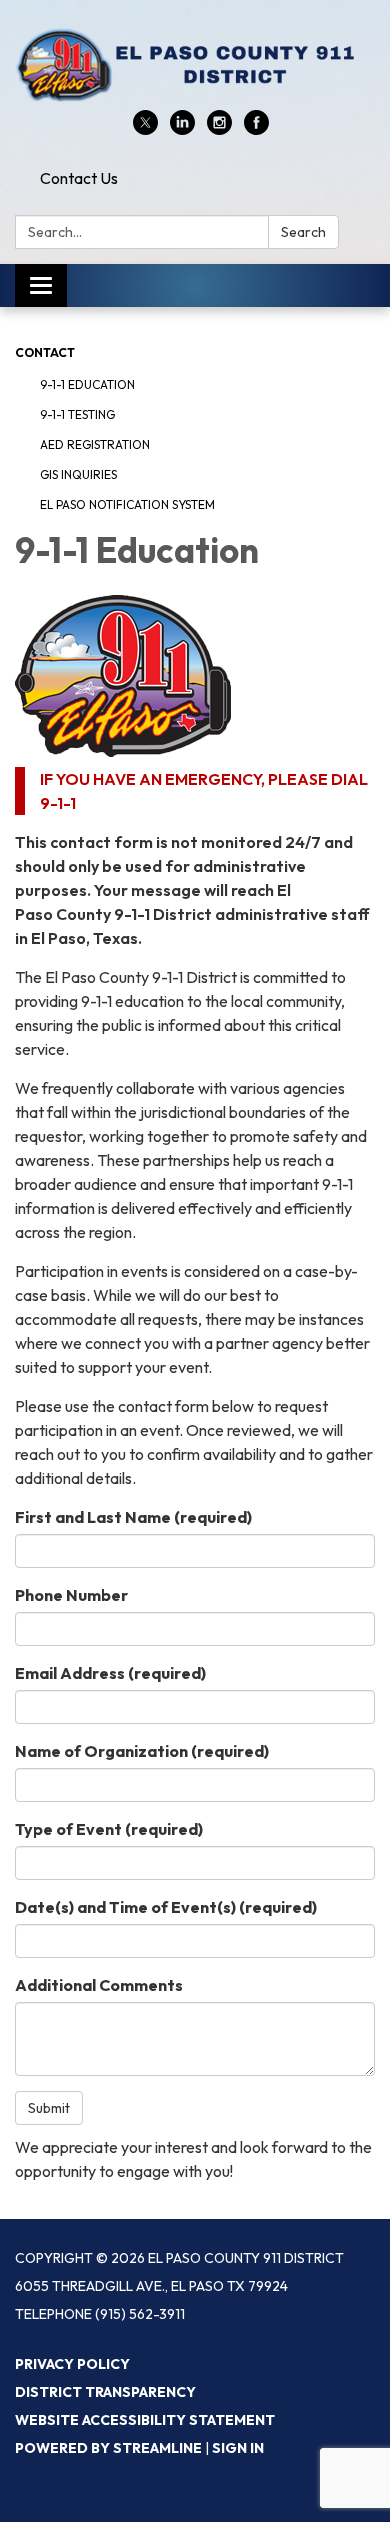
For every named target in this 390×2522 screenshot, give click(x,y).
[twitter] (145, 129)
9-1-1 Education (87, 384)
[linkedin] (182, 129)
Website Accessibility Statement (145, 2420)
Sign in (238, 2448)
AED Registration (95, 444)
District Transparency (105, 2392)
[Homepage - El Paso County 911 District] (195, 65)
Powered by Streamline (108, 2448)
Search (303, 232)
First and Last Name (133, 1517)
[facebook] (256, 129)
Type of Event (109, 1829)
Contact (45, 352)
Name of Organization (142, 1751)
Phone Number (71, 1595)
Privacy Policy (72, 2364)
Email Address (110, 1673)
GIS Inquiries (78, 474)
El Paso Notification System (127, 504)
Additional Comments (99, 1985)
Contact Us (79, 178)
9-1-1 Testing (77, 414)
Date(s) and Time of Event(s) (166, 1907)
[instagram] (219, 129)
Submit (49, 2108)
